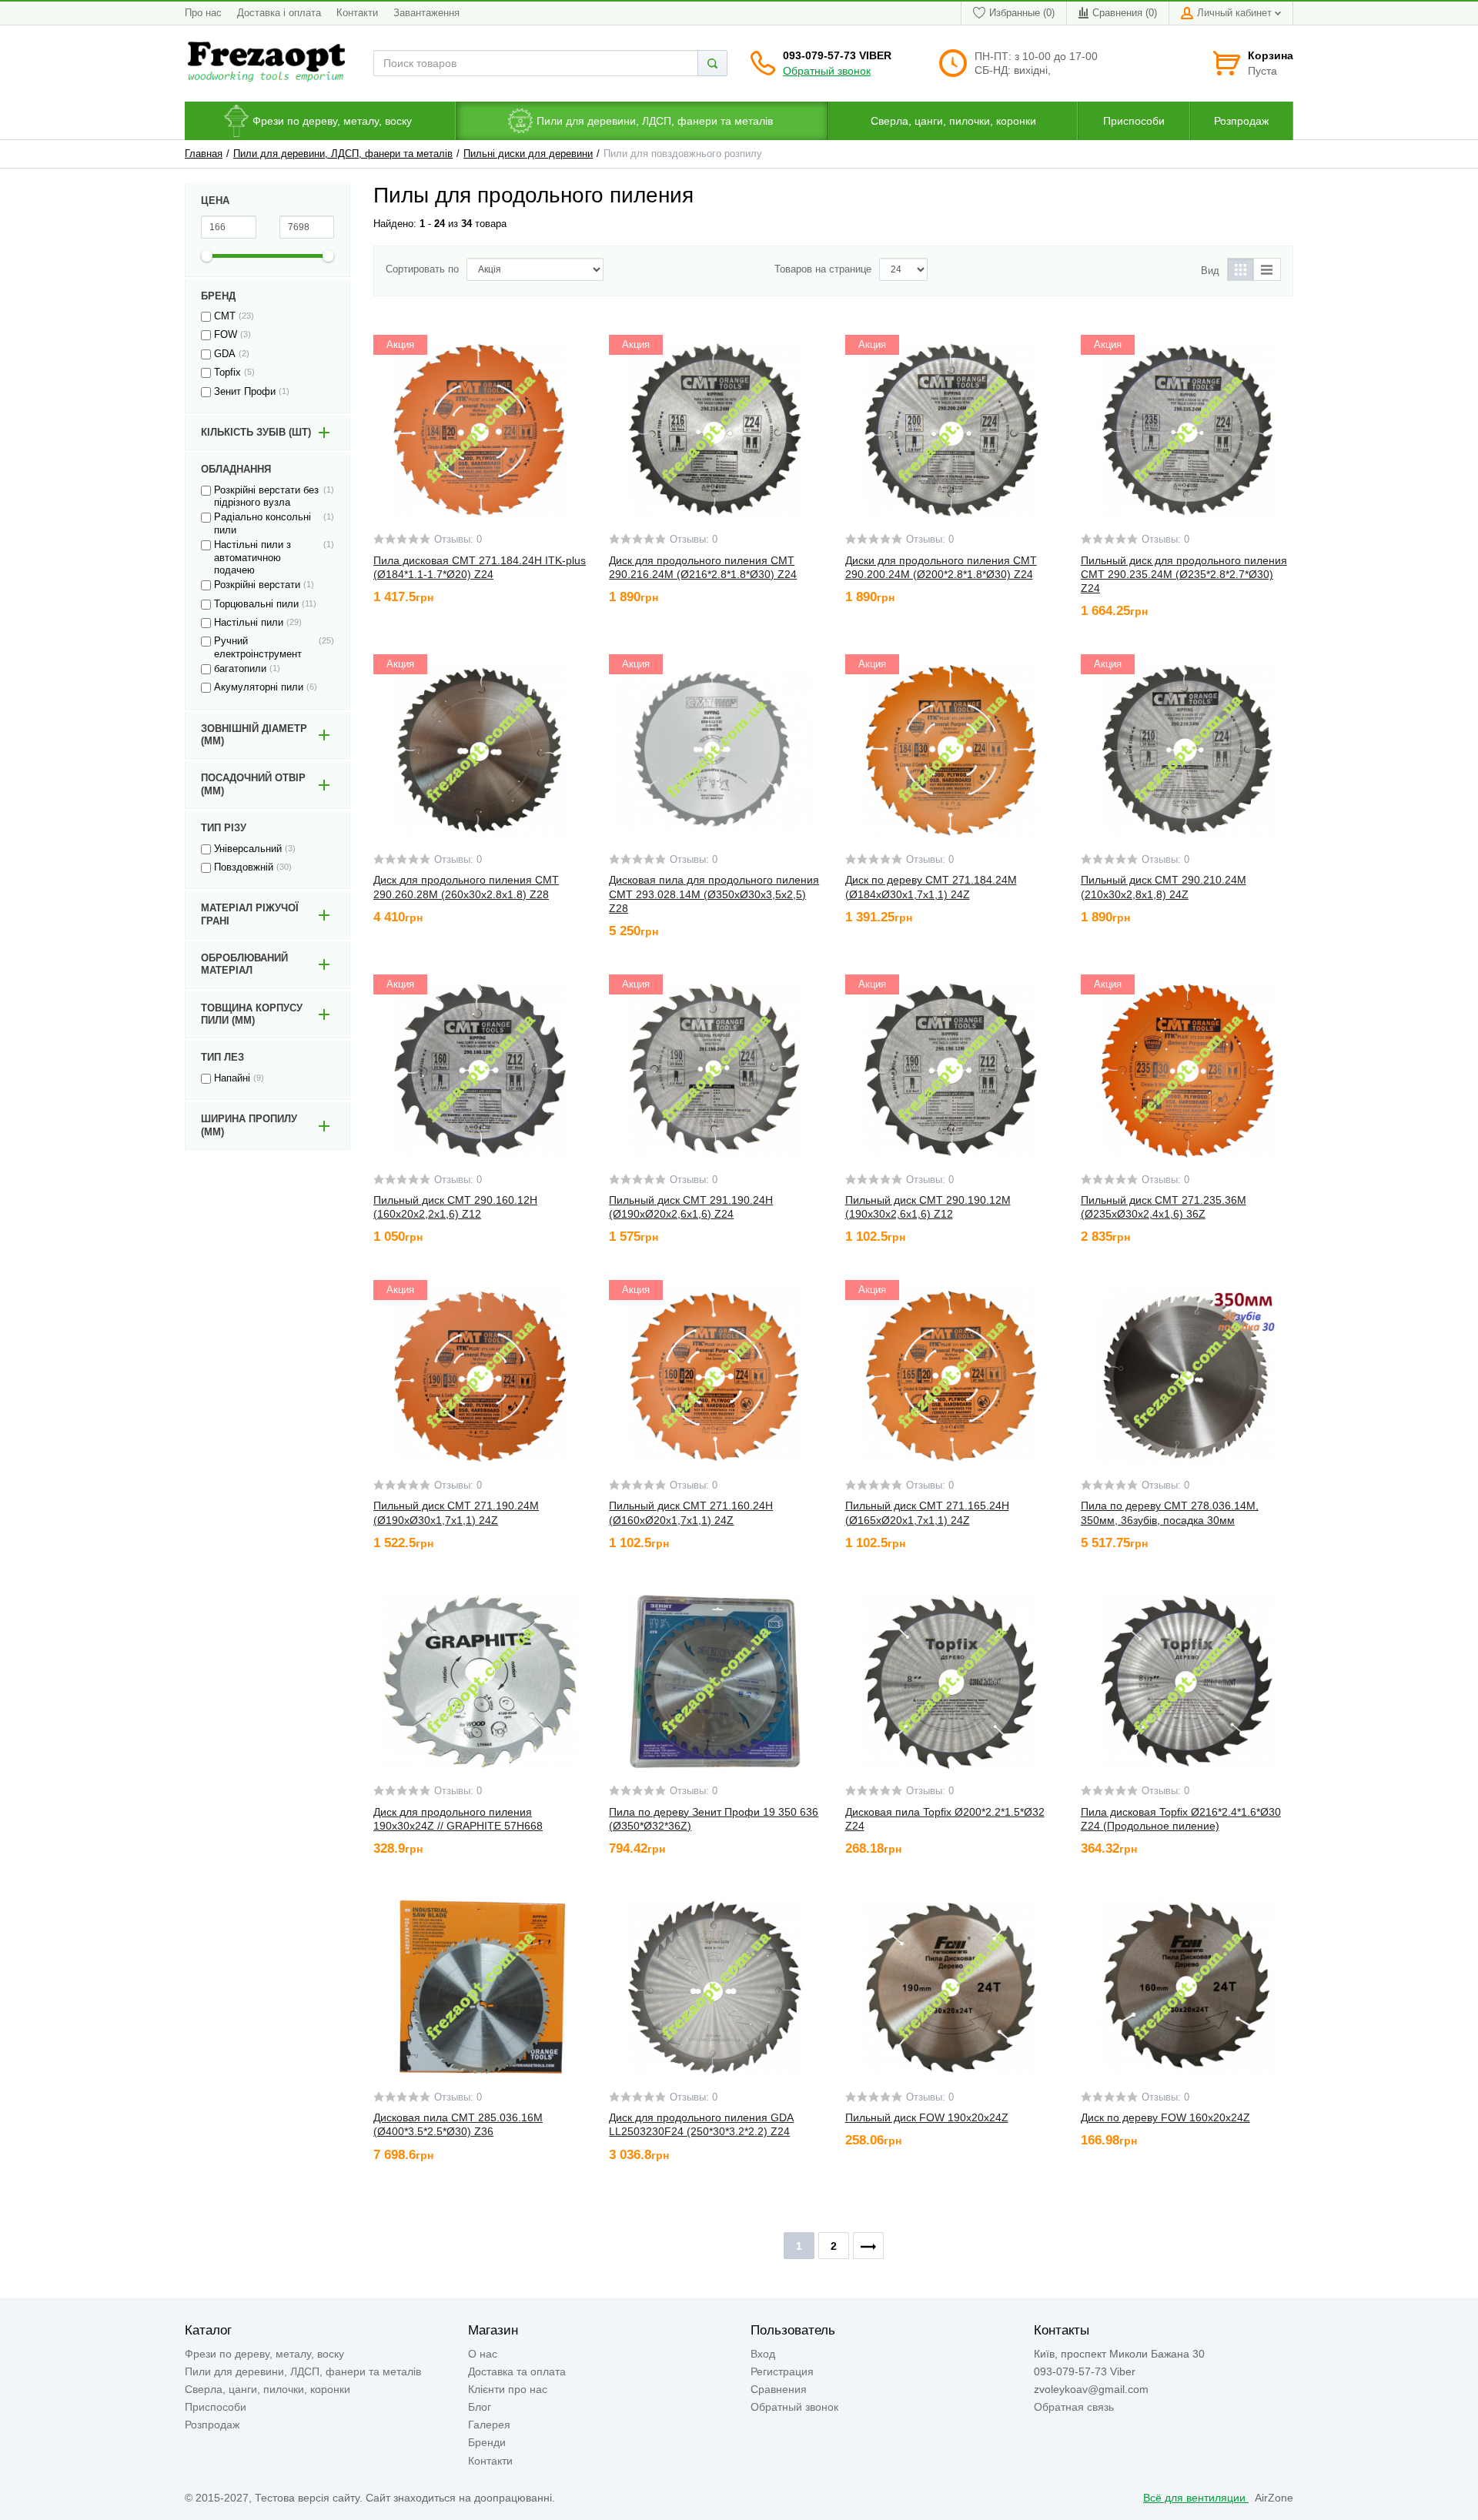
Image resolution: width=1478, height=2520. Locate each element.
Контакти (357, 13)
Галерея (489, 2425)
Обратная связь (1074, 2407)
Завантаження (426, 13)
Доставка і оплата (279, 13)
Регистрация (782, 2371)
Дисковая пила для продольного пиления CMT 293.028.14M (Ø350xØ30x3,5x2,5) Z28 (714, 894)
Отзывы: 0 (458, 540)
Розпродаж (212, 2425)
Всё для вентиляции (1196, 2498)
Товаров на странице (823, 269)
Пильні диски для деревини (528, 154)
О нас (483, 2354)
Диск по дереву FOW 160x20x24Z (1165, 2117)
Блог (480, 2407)
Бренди (487, 2442)
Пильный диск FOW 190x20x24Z (927, 2117)
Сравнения (779, 2389)
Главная (204, 154)
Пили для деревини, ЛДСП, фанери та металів (343, 154)
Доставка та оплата (517, 2371)
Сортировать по (422, 269)
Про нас (203, 13)
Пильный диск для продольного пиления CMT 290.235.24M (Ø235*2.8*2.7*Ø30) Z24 (1184, 574)
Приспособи (216, 2407)
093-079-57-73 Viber (837, 55)
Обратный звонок (827, 71)
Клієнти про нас (508, 2389)
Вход (763, 2354)
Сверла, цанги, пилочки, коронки (268, 2389)
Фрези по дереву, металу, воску (264, 2354)
